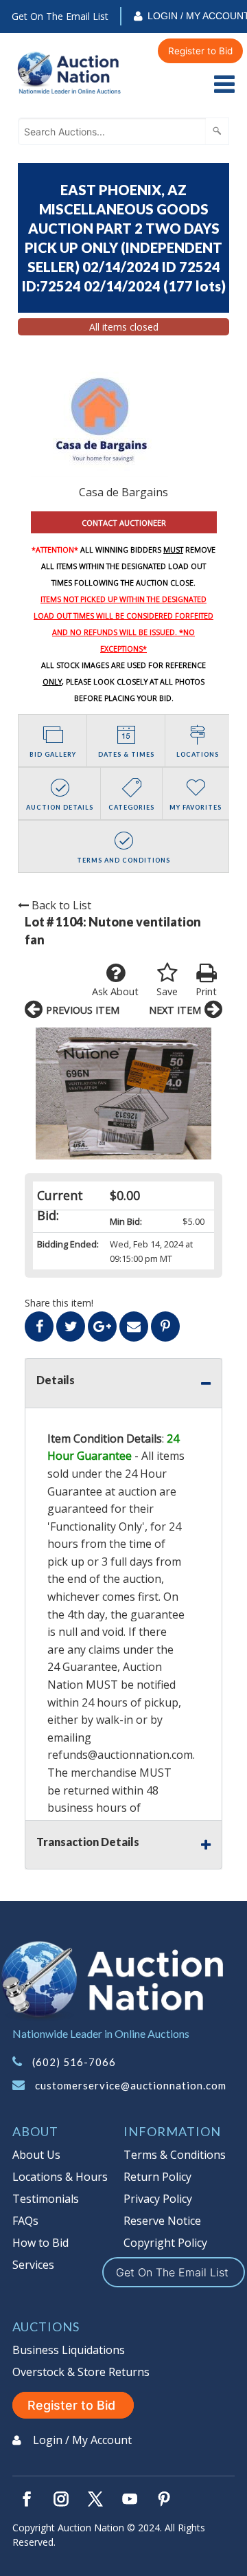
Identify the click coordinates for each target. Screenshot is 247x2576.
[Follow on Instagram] (61, 2499)
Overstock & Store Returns (81, 2372)
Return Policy (157, 2177)
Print (206, 991)
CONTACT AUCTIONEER (124, 523)
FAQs (25, 2221)
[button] (123, 1093)
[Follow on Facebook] (27, 2499)
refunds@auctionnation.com (120, 1755)
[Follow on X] (95, 2499)
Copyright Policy (165, 2243)
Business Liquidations (69, 2350)
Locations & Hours (60, 2177)
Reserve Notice (162, 2221)
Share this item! (59, 1303)
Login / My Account (82, 2440)
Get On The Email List (60, 16)
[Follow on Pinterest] (164, 2499)
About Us (36, 2155)
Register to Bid (200, 51)
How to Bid (40, 2243)
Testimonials (46, 2199)
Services (33, 2265)
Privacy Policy (158, 2199)
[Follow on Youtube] (130, 2499)
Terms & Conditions (175, 2155)
